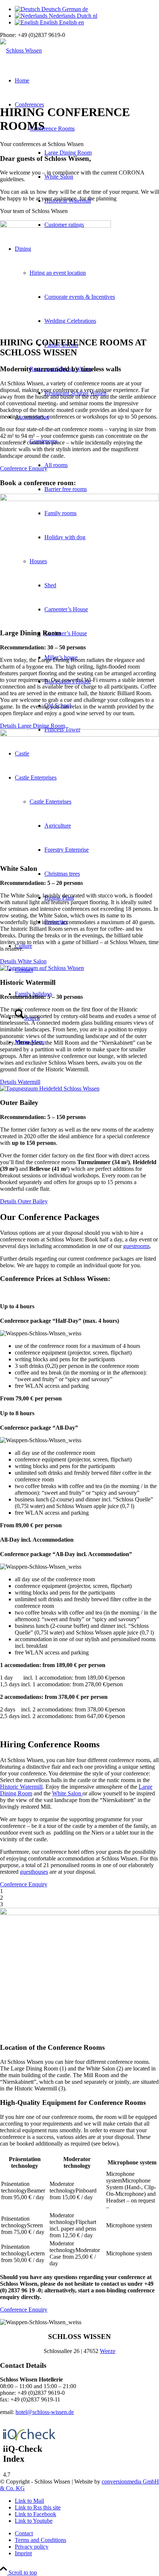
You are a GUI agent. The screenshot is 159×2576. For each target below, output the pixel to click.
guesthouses (34, 1872)
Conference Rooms (52, 129)
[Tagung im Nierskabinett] (42, 968)
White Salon (67, 1793)
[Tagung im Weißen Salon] (79, 735)
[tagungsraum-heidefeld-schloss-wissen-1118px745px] (50, 1088)
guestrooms (136, 1246)
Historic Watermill (21, 1787)
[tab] (79, 1306)
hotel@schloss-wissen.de (45, 2412)
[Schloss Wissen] (21, 50)
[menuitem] (87, 2533)
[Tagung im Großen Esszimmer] (79, 499)
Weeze (108, 2351)
